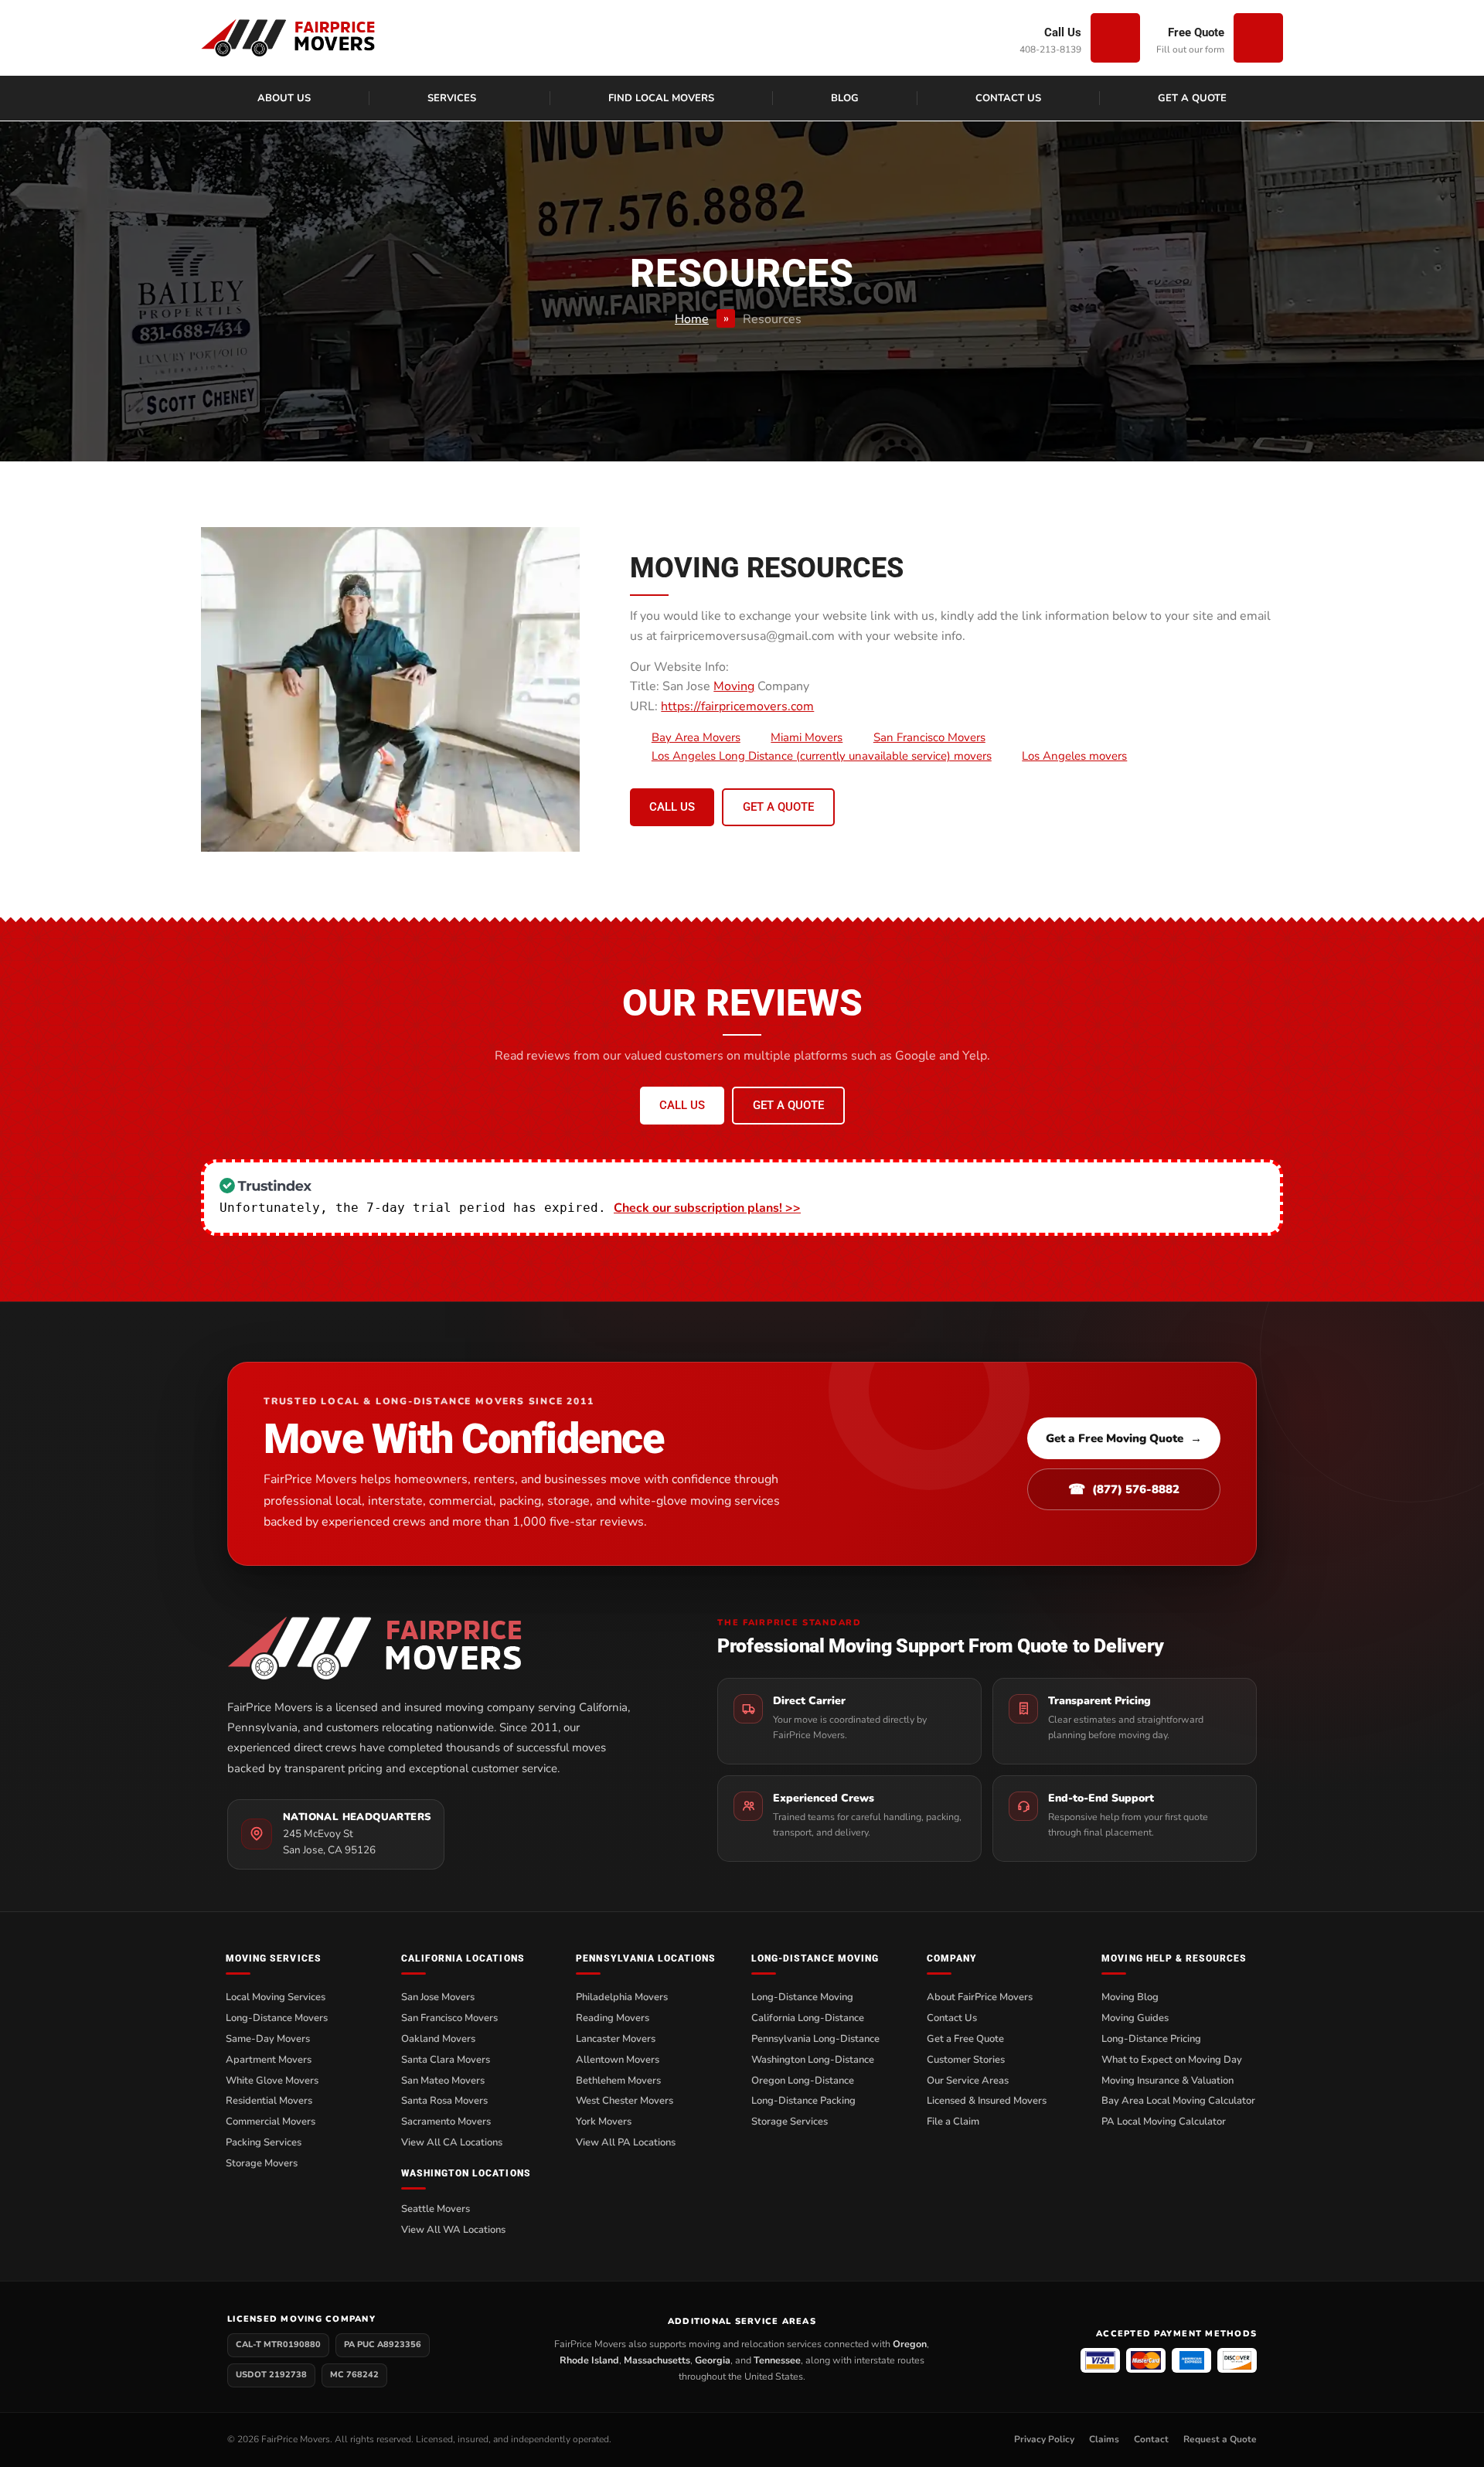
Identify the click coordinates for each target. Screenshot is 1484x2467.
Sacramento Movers (446, 2122)
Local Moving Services (276, 1997)
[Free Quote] (1258, 38)
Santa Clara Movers (446, 2060)
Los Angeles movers (1074, 756)
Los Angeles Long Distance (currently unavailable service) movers (822, 756)
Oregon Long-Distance (803, 2081)
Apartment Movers (269, 2060)
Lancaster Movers (616, 2039)
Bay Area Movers (696, 737)
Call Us (1063, 32)
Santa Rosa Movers (444, 2101)
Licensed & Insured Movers (987, 2101)
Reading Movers (613, 2018)
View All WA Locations (453, 2230)
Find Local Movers (661, 98)
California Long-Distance (808, 2018)
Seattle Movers (436, 2209)
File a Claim (953, 2122)
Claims (1104, 2439)
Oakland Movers (438, 2039)
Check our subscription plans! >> (707, 1208)
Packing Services (264, 2142)
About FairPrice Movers (980, 1997)
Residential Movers (269, 2101)
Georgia (713, 2360)
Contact (1151, 2439)
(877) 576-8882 (1124, 1489)
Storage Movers (262, 2163)
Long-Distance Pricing (1151, 2039)
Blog (845, 98)
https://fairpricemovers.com (737, 706)
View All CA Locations (452, 2142)
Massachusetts (657, 2360)
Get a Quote (1192, 98)
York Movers (604, 2122)
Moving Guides (1135, 2018)
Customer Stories (966, 2060)
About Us (284, 98)
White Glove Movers (272, 2081)
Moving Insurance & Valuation (1167, 2081)
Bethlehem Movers (618, 2081)
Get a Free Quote (965, 2039)
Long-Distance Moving (802, 1997)
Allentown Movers (618, 2060)
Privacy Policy (1044, 2439)
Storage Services (790, 2122)
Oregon (910, 2344)
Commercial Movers (271, 2122)
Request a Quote (1220, 2439)
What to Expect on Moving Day (1172, 2060)
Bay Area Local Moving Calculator (1178, 2101)
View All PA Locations (626, 2142)
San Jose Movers (438, 1997)
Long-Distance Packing (803, 2101)
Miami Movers (807, 737)
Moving (734, 686)
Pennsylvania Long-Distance (815, 2039)
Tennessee (777, 2360)
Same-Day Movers (268, 2039)
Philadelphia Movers (622, 1997)
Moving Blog (1130, 1997)
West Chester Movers (625, 2101)
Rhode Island (589, 2360)
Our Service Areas (968, 2081)
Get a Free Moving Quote (1124, 1438)
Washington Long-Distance (813, 2060)
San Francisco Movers (929, 737)
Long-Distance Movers (277, 2018)
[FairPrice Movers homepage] (443, 1648)
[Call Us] (1115, 38)
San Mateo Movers (443, 2081)
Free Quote (1196, 32)
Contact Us (1008, 98)
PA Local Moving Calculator (1164, 2122)
